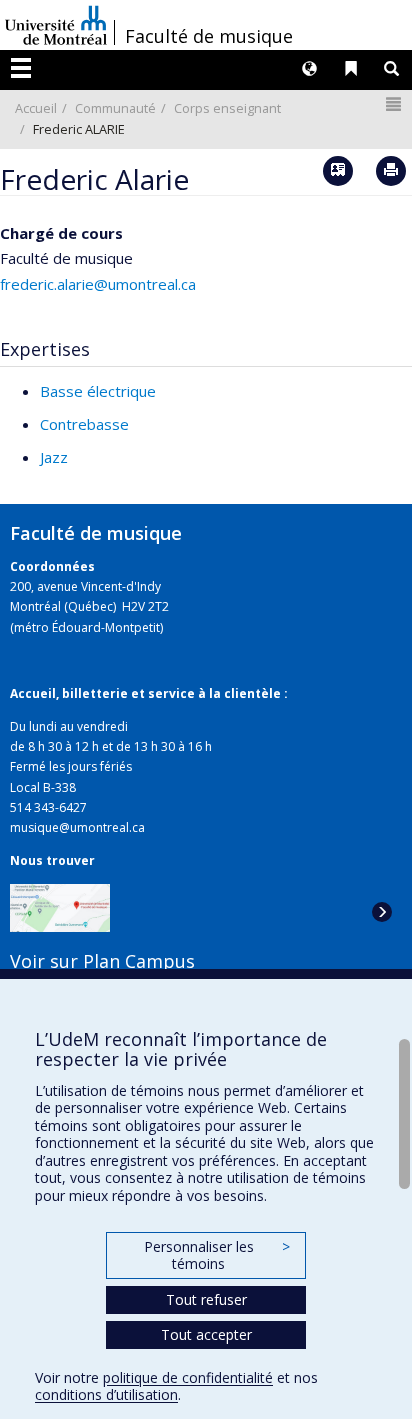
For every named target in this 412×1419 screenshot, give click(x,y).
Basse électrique (98, 391)
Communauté (115, 108)
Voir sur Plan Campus (102, 961)
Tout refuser (206, 1299)
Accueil (36, 108)
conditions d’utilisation (106, 1394)
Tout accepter (206, 1334)
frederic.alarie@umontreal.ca (98, 284)
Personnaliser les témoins (217, 1255)
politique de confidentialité (188, 1377)
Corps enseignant (227, 108)
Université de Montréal (56, 25)
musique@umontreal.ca (77, 827)
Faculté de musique (209, 36)
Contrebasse (84, 424)
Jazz (54, 457)
